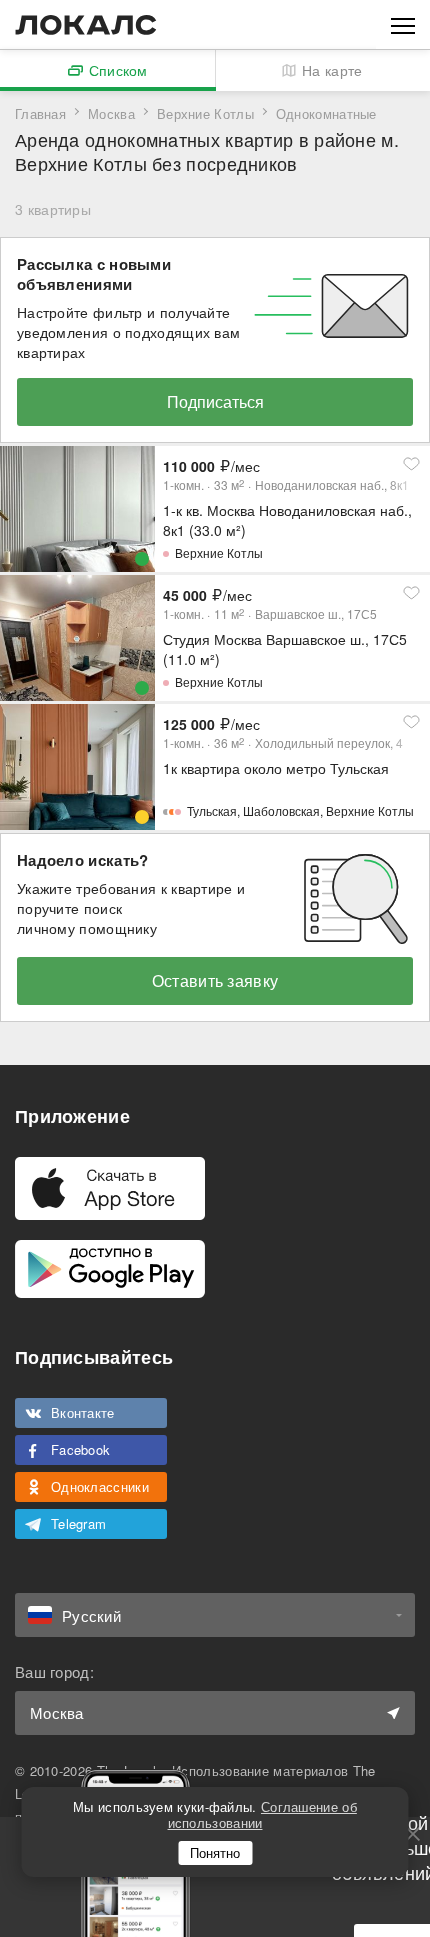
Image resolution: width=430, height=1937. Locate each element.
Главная (40, 113)
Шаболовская (281, 810)
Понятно (215, 1852)
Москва (111, 113)
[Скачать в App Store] (110, 1188)
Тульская (212, 810)
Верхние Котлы (205, 113)
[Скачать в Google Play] (110, 1269)
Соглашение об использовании (262, 1814)
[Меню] (403, 24)
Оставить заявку (215, 980)
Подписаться (215, 401)
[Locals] (86, 25)
